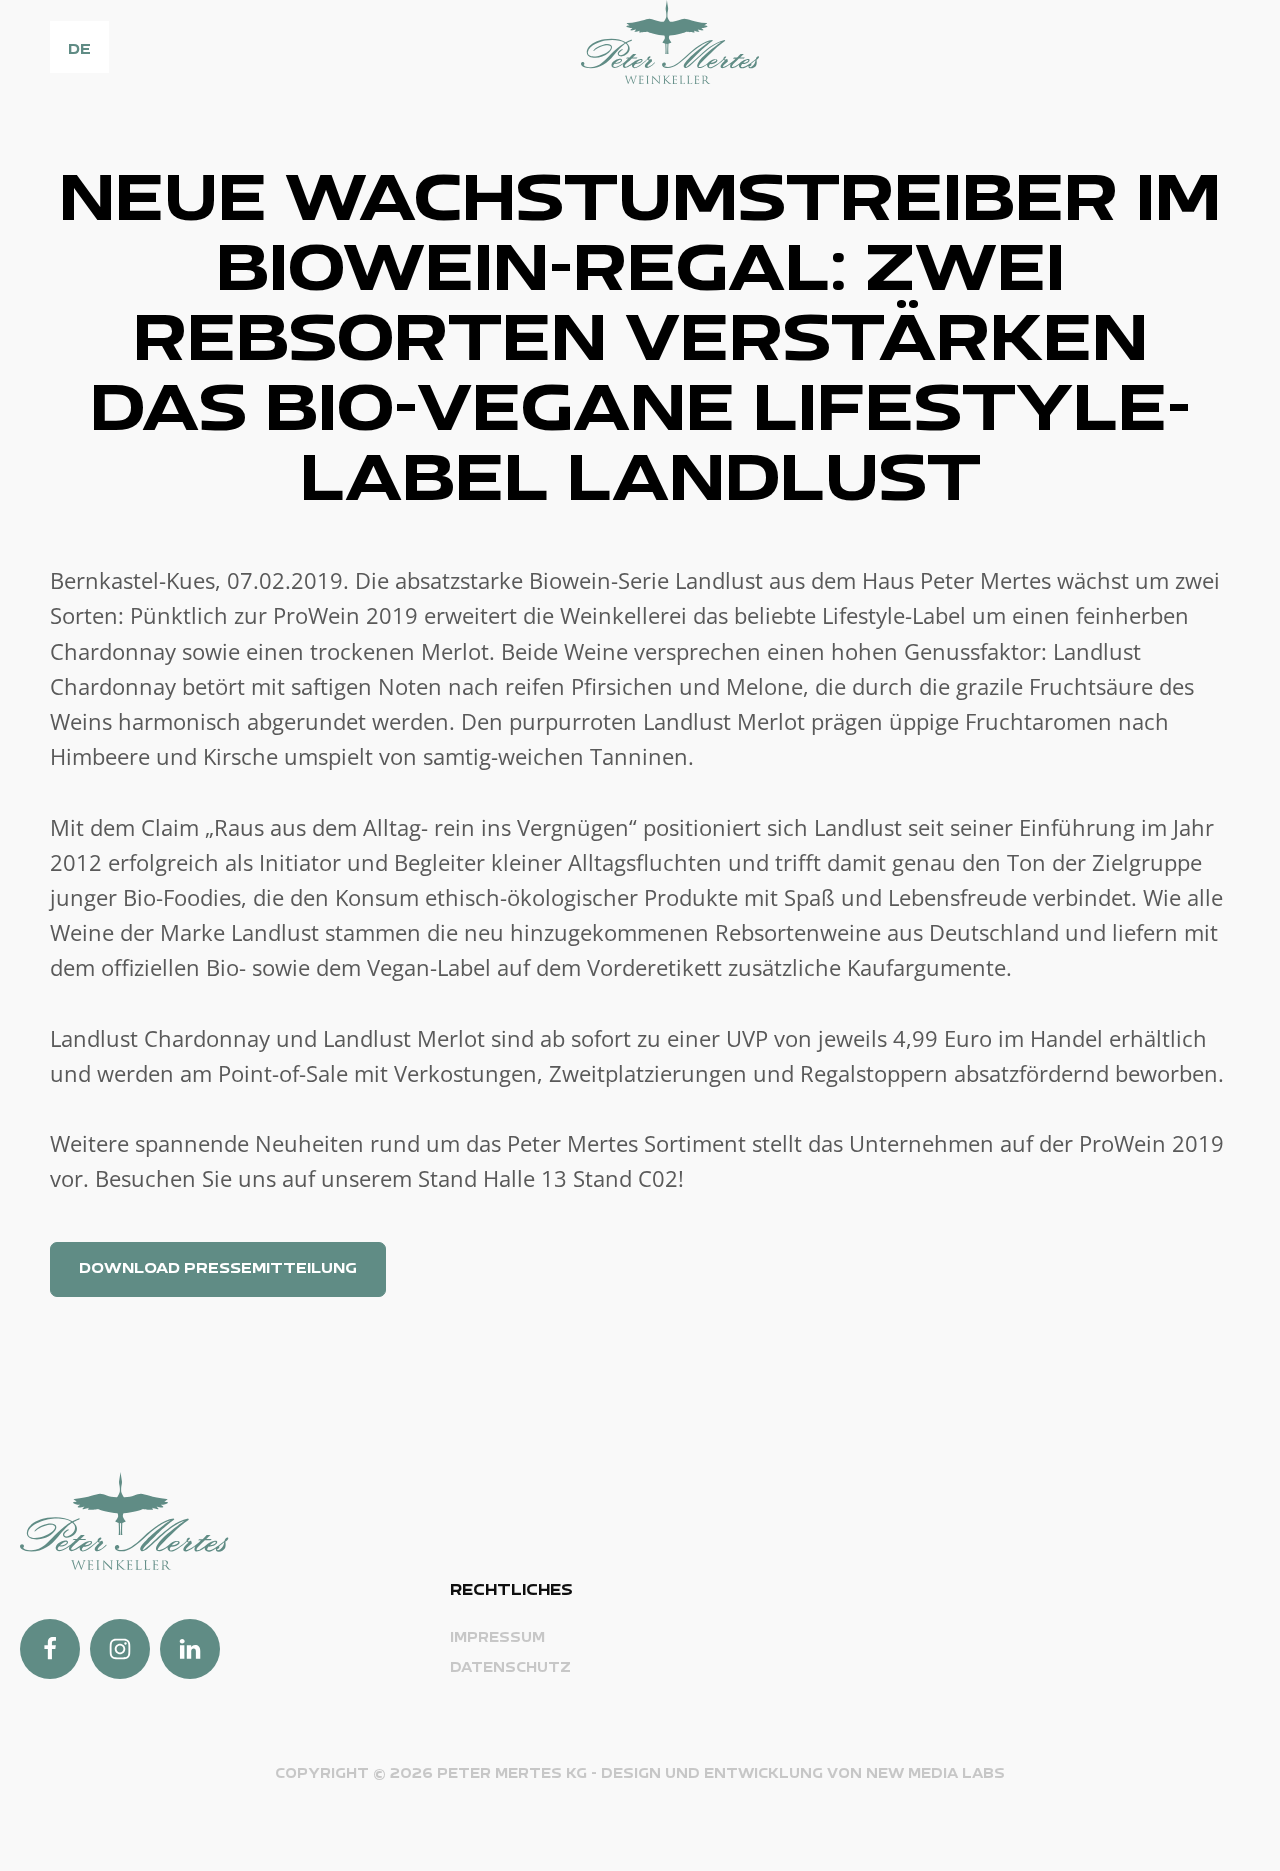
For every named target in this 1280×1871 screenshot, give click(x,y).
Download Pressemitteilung (218, 1269)
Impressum (497, 1638)
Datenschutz (510, 1668)
